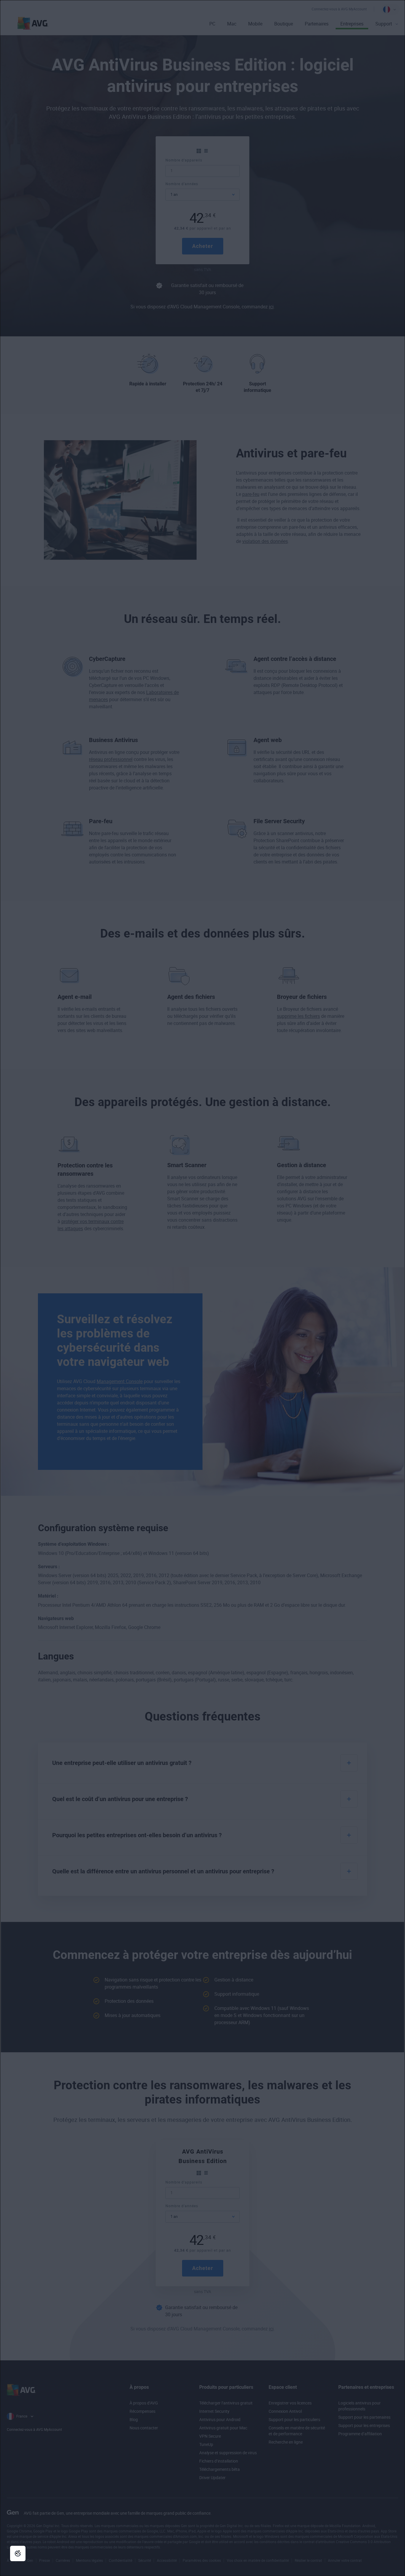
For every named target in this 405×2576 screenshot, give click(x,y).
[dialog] (203, 1288)
